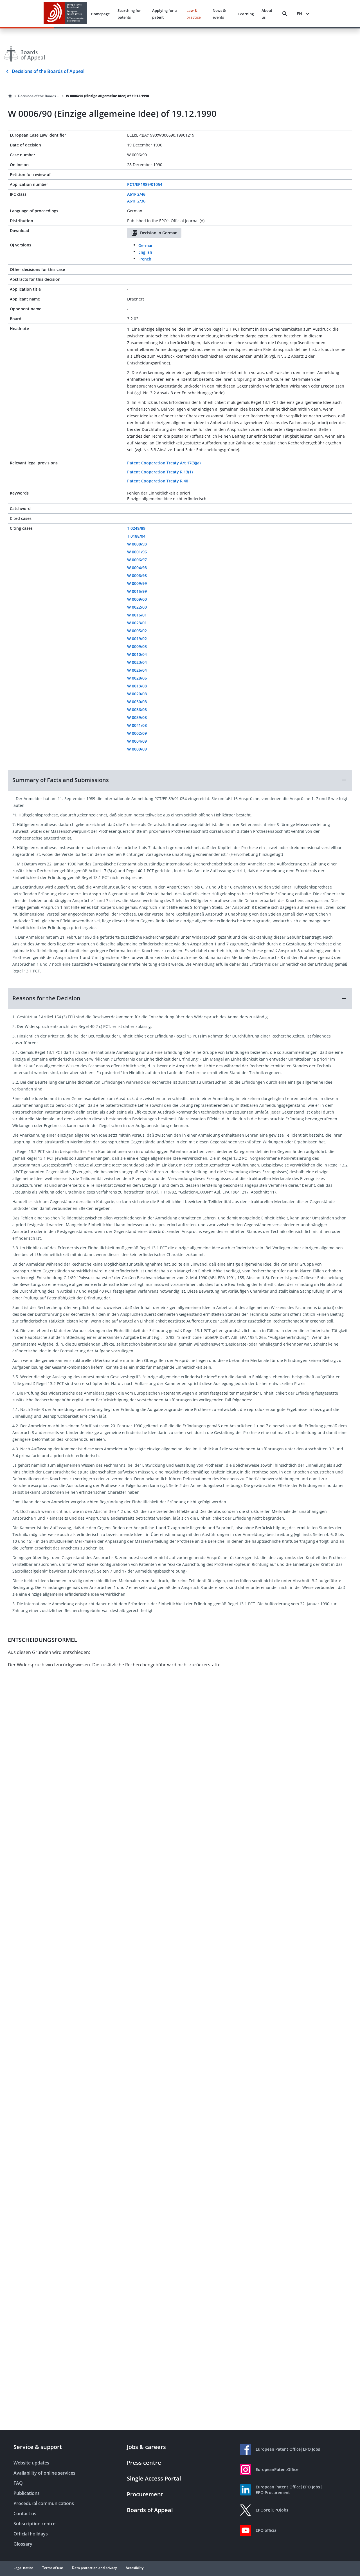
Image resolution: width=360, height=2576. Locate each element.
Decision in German (159, 233)
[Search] (285, 14)
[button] (180, 780)
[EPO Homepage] (65, 14)
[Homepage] (10, 96)
